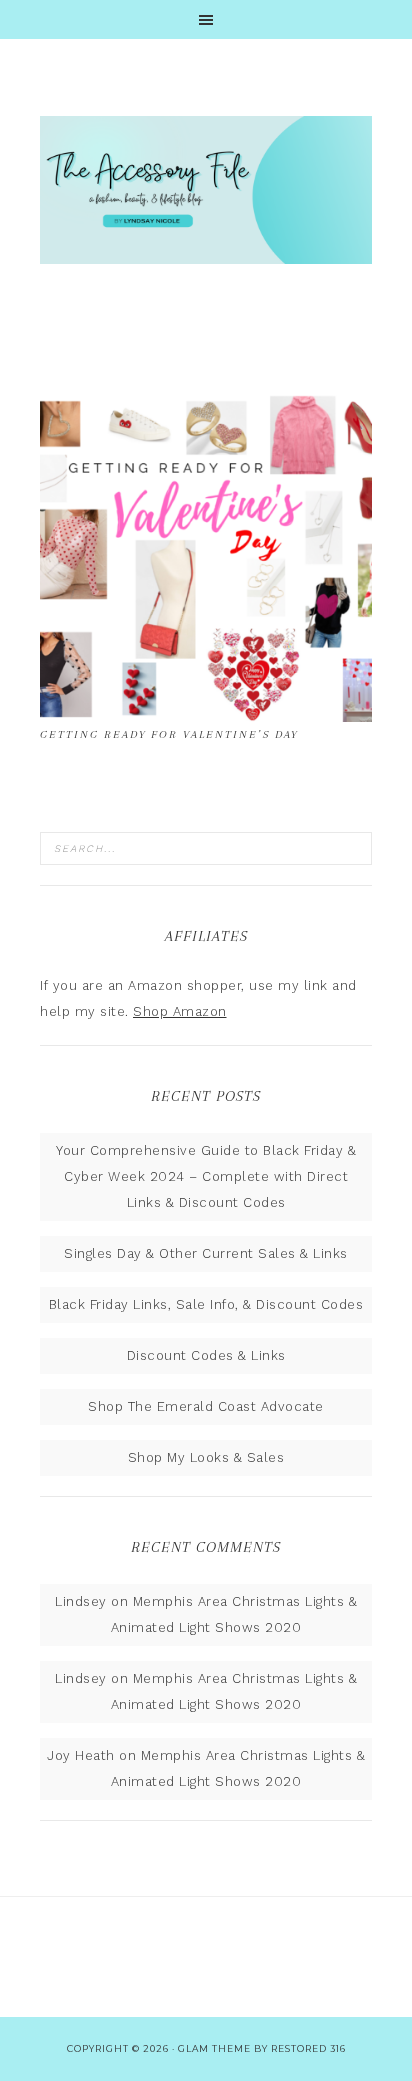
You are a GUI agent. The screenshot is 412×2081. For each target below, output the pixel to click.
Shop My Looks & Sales (206, 1457)
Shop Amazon (180, 1011)
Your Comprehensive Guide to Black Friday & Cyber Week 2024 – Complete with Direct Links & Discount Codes (206, 1176)
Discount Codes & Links (206, 1355)
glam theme (214, 2048)
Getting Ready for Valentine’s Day (169, 734)
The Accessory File (206, 190)
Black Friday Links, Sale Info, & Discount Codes (206, 1304)
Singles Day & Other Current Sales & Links (206, 1253)
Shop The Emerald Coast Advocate (206, 1406)
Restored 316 (308, 2048)
